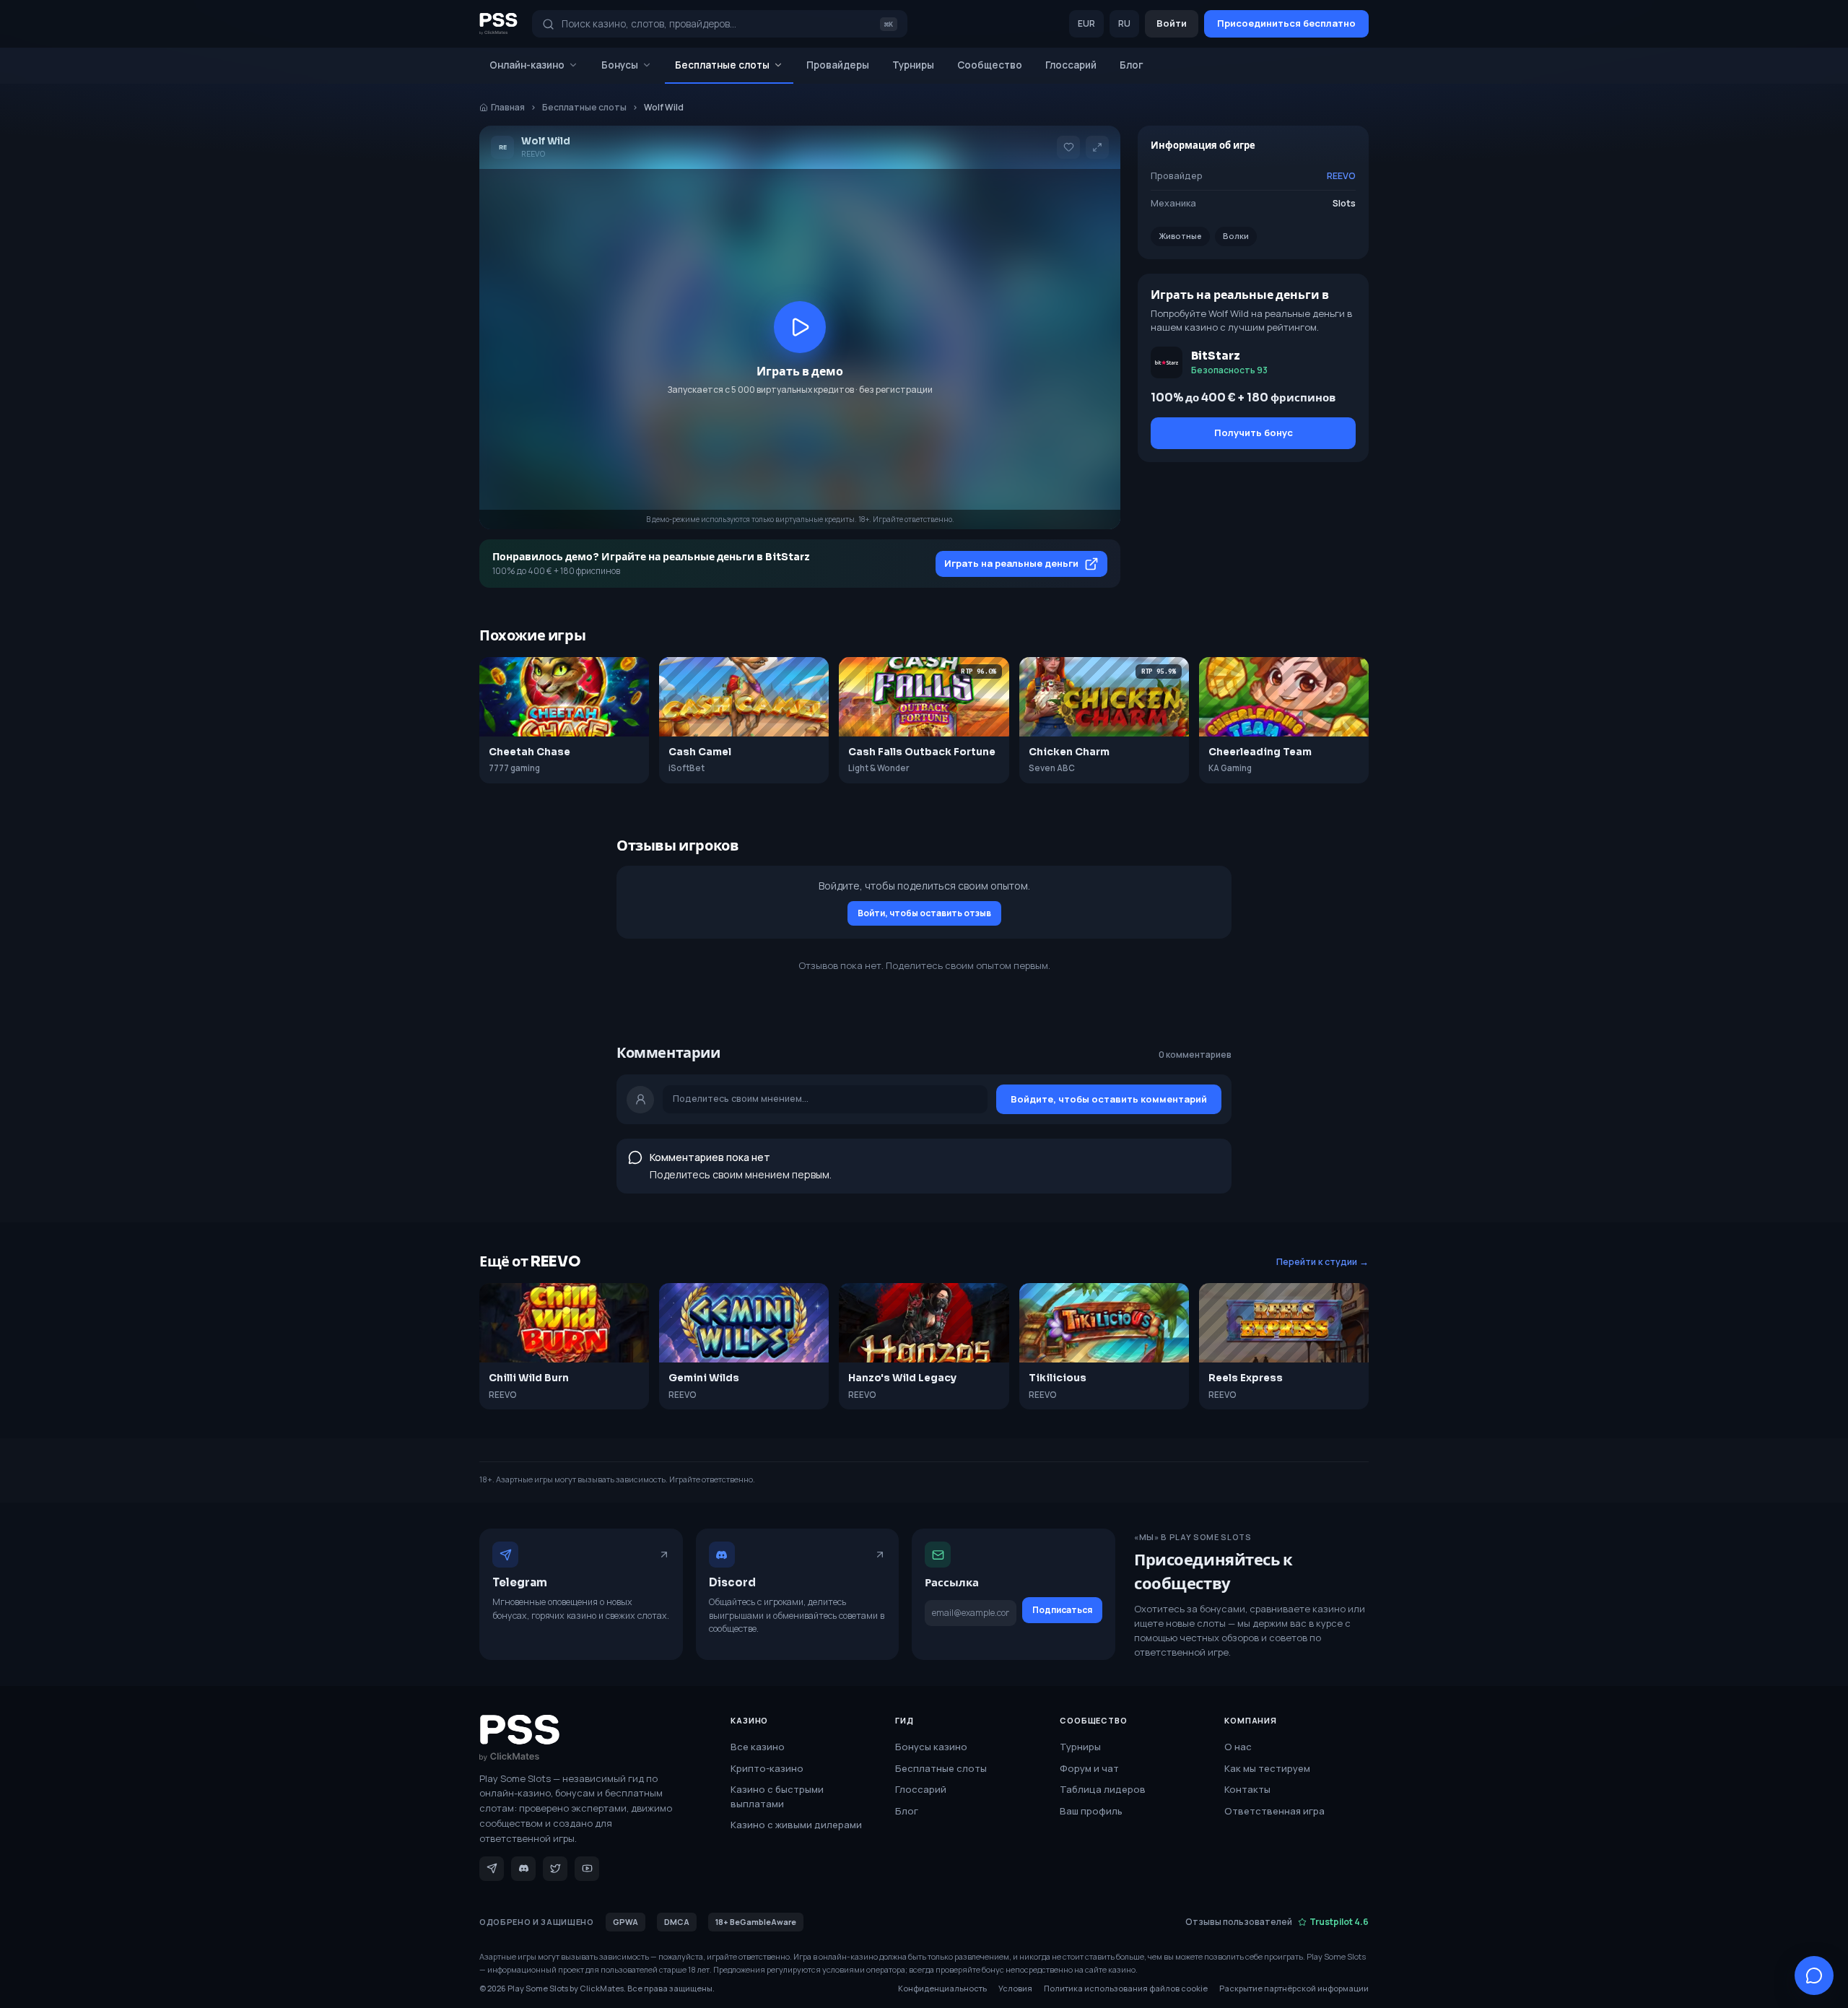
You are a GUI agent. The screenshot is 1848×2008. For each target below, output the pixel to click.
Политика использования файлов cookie (1126, 1988)
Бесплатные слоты (722, 65)
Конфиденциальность (942, 1988)
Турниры (913, 65)
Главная (508, 107)
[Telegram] (492, 1869)
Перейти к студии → (1322, 1262)
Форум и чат (1089, 1768)
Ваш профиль (1091, 1811)
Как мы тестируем (1267, 1768)
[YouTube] (587, 1869)
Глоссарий (1071, 65)
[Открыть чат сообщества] (1814, 1976)
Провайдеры (838, 65)
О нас (1238, 1747)
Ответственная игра (1274, 1811)
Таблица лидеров (1103, 1789)
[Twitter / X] (555, 1869)
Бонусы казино (931, 1747)
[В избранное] (1068, 147)
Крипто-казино (767, 1768)
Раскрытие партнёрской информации (1294, 1988)
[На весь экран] (1097, 147)
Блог (1132, 65)
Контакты (1247, 1789)
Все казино (758, 1747)
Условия (1015, 1988)
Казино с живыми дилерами (796, 1825)
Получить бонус (1254, 433)
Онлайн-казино (527, 65)
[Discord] (523, 1869)
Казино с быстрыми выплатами (777, 1796)
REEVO (1341, 176)
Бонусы (620, 65)
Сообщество (990, 65)
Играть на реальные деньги (1011, 563)
